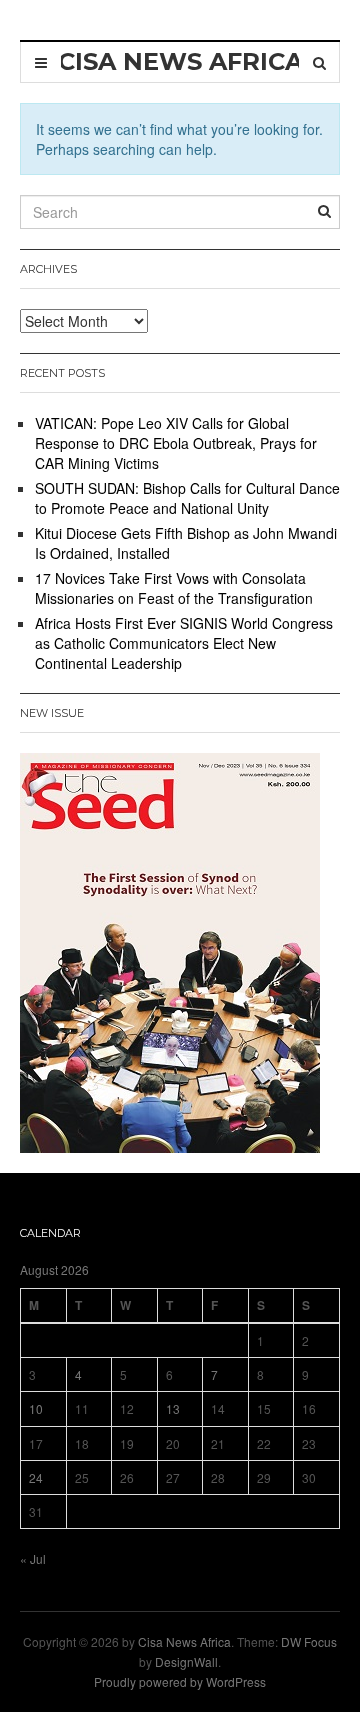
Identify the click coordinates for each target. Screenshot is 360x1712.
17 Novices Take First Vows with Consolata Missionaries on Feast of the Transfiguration (174, 588)
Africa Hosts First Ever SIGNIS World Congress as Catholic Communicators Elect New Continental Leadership (184, 643)
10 (36, 1408)
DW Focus (309, 1641)
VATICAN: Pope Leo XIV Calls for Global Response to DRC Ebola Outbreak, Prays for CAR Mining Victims (176, 443)
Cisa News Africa (184, 1641)
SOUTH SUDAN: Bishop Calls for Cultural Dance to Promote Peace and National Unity (187, 498)
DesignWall (186, 1661)
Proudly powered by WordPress (180, 1681)
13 (173, 1408)
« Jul (33, 1558)
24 (36, 1477)
